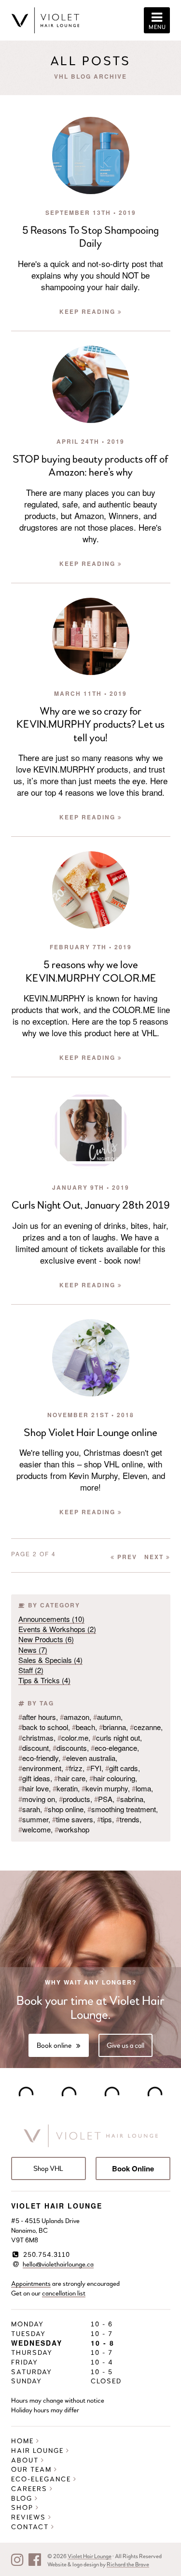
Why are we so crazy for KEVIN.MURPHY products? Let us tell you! (90, 725)
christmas (36, 1738)
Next (155, 1557)
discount (34, 1748)
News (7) (33, 1650)
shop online (64, 1809)
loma (141, 1788)
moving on (37, 1799)
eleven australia (89, 1758)
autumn (107, 1717)
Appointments (31, 2284)
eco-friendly (38, 1758)
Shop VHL (48, 2168)
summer (33, 1819)
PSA (103, 1799)
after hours (37, 1717)
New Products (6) (46, 1639)
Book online (54, 2045)
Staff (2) (31, 1670)
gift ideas (34, 1778)
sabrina (130, 1799)
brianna (112, 1727)
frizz (74, 1768)
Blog (23, 2499)
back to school (43, 1727)
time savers (73, 1819)
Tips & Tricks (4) (44, 1680)
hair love (34, 1788)
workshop (72, 1829)
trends (128, 1819)
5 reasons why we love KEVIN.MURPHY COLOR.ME (91, 971)
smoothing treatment (122, 1809)
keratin (65, 1788)
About (26, 2460)
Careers (30, 2489)
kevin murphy (105, 1788)
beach (84, 1727)
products (75, 1799)
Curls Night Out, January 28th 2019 (91, 1205)
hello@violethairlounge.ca (58, 2264)
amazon (75, 1717)
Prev (126, 1557)
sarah (29, 1809)
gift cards (122, 1768)
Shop (23, 2508)
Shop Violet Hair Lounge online (90, 1433)
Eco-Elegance (42, 2479)
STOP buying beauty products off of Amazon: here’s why (90, 466)
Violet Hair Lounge (90, 2556)
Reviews (30, 2517)
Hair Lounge (39, 2451)
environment (40, 1768)
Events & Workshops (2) (57, 1629)
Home (24, 2441)
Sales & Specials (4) (50, 1660)
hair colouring (112, 1778)
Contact (31, 2527)
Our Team (33, 2470)
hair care (70, 1778)
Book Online (133, 2168)
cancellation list (64, 2293)
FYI (94, 1768)
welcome (35, 1829)
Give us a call (125, 2045)
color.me (73, 1738)
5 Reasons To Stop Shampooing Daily (90, 237)
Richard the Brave (128, 2564)
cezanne (145, 1727)
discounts (70, 1748)
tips (104, 1819)
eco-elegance (114, 1748)
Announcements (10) (51, 1619)
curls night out (116, 1738)
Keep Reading (89, 311)
